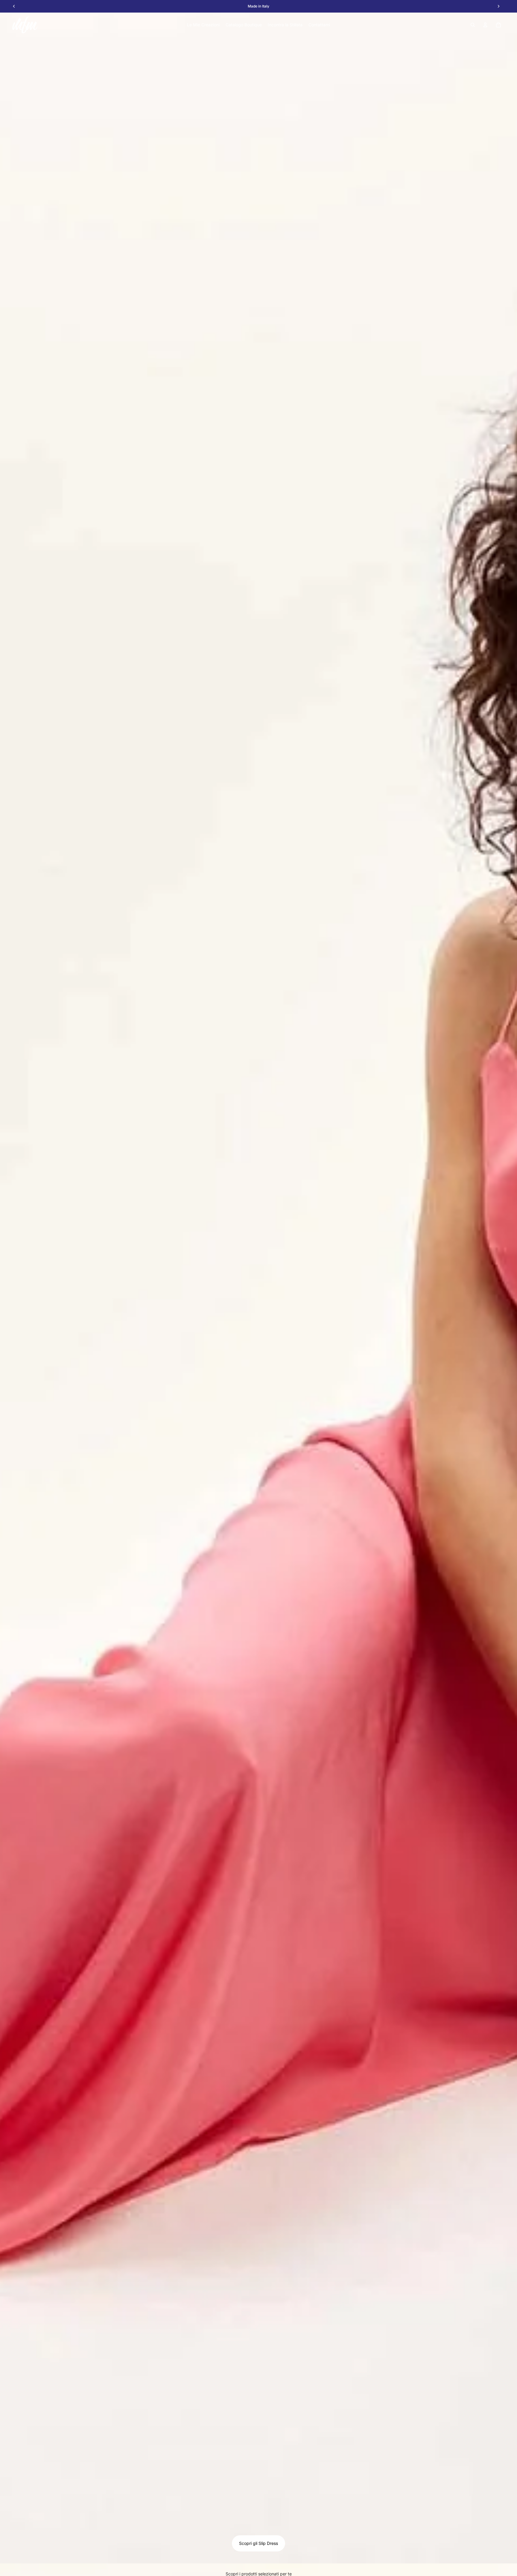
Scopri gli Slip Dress (258, 2543)
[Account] (485, 25)
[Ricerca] (473, 25)
